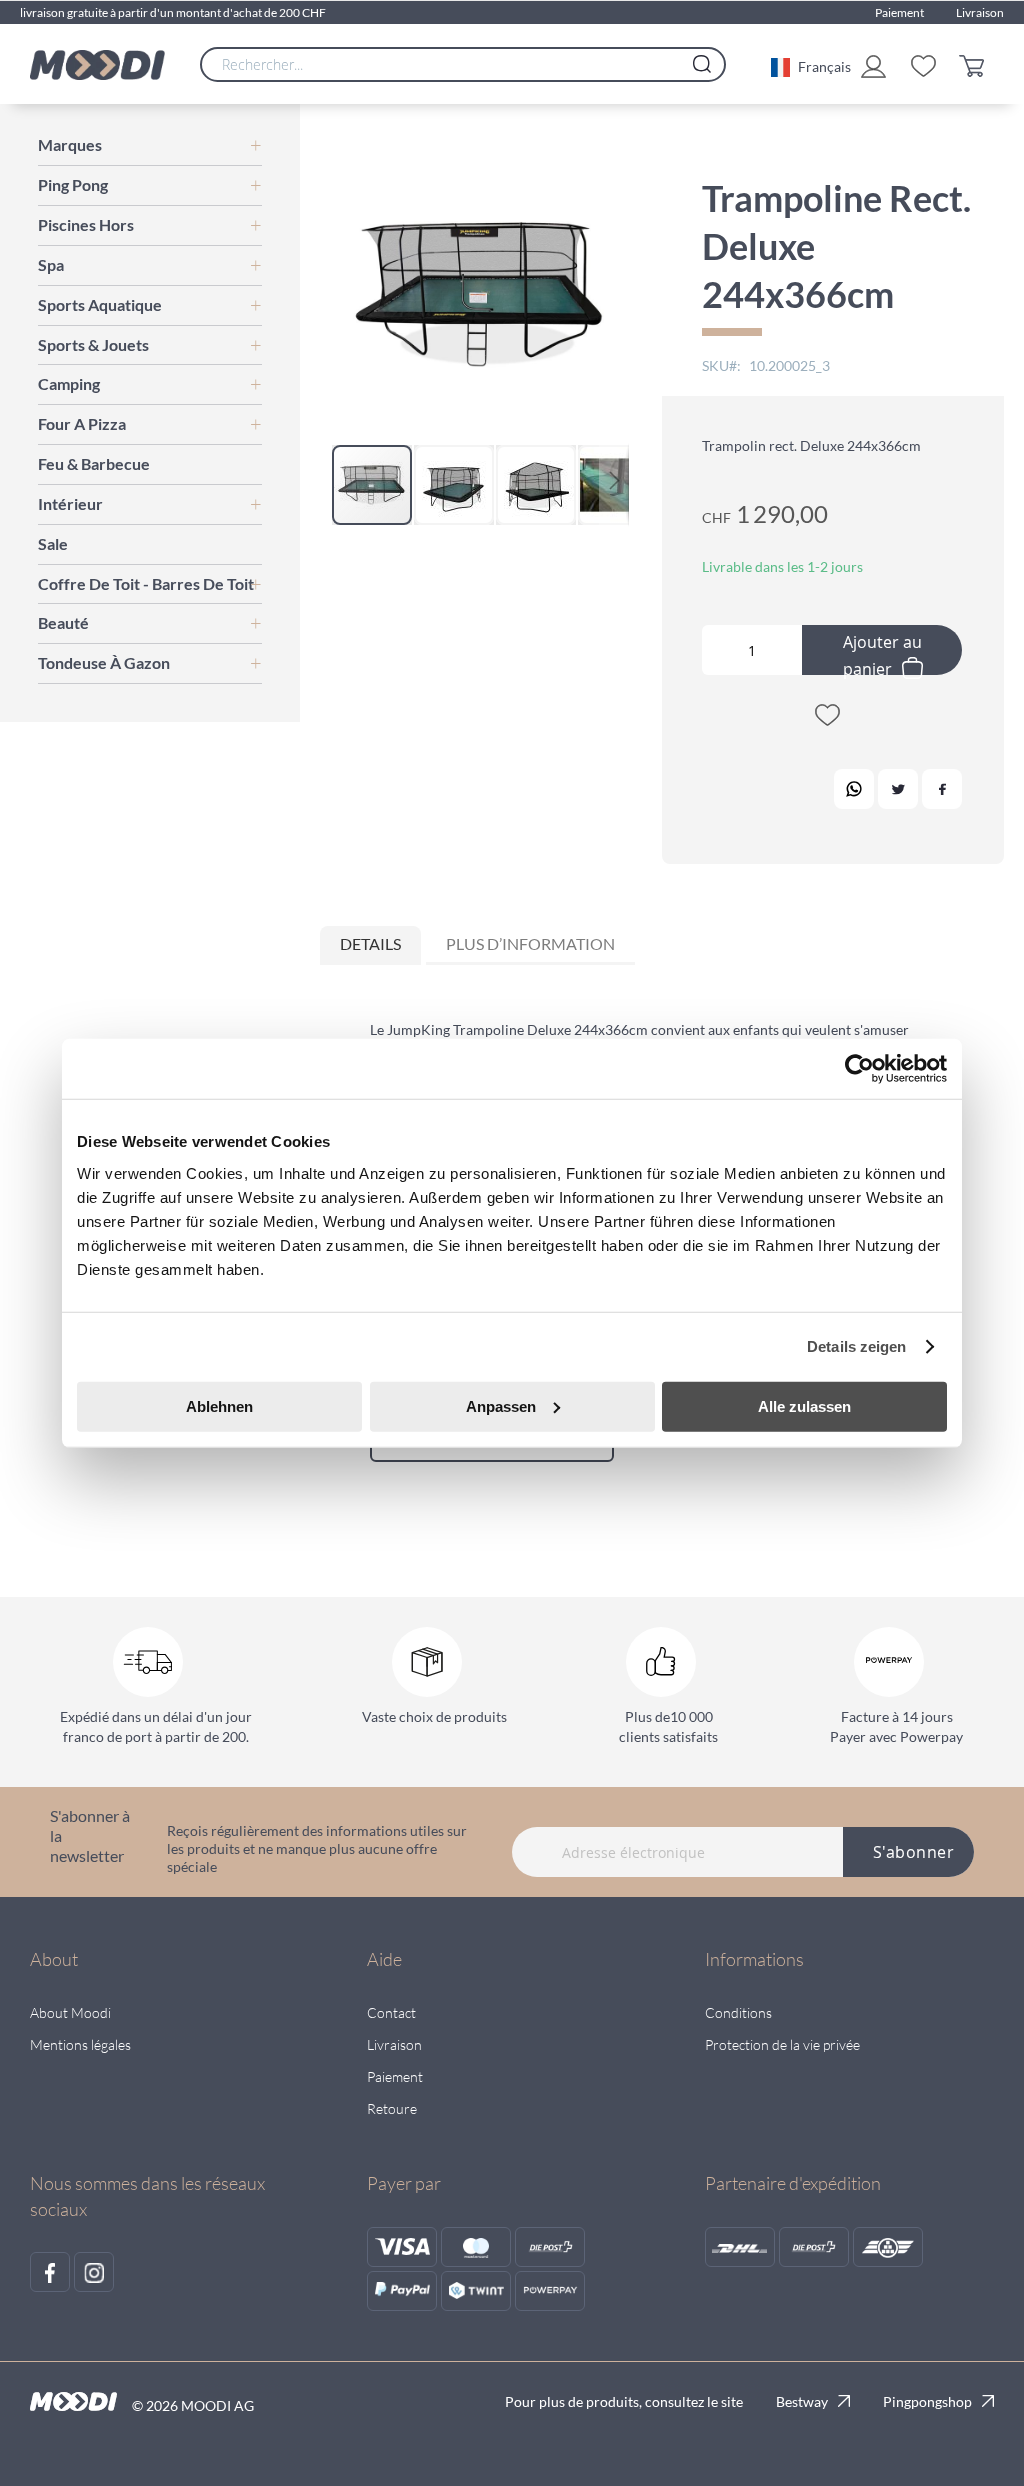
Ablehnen (219, 1405)
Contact (391, 2012)
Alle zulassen (804, 1405)
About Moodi (70, 2012)
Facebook (942, 789)
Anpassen (501, 1405)
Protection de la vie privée (782, 2044)
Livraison (980, 12)
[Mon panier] (976, 64)
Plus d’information (530, 943)
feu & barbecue (94, 463)
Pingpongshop (927, 2401)
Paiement (899, 12)
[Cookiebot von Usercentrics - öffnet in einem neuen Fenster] (859, 1069)
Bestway (802, 2401)
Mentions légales (80, 2044)
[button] (811, 65)
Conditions (738, 2012)
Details (370, 943)
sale (53, 543)
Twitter (898, 789)
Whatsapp (854, 789)
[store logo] (97, 65)
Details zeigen (856, 1346)
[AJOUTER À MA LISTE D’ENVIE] (827, 719)
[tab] (370, 945)
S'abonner (914, 1852)
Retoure (392, 2108)
